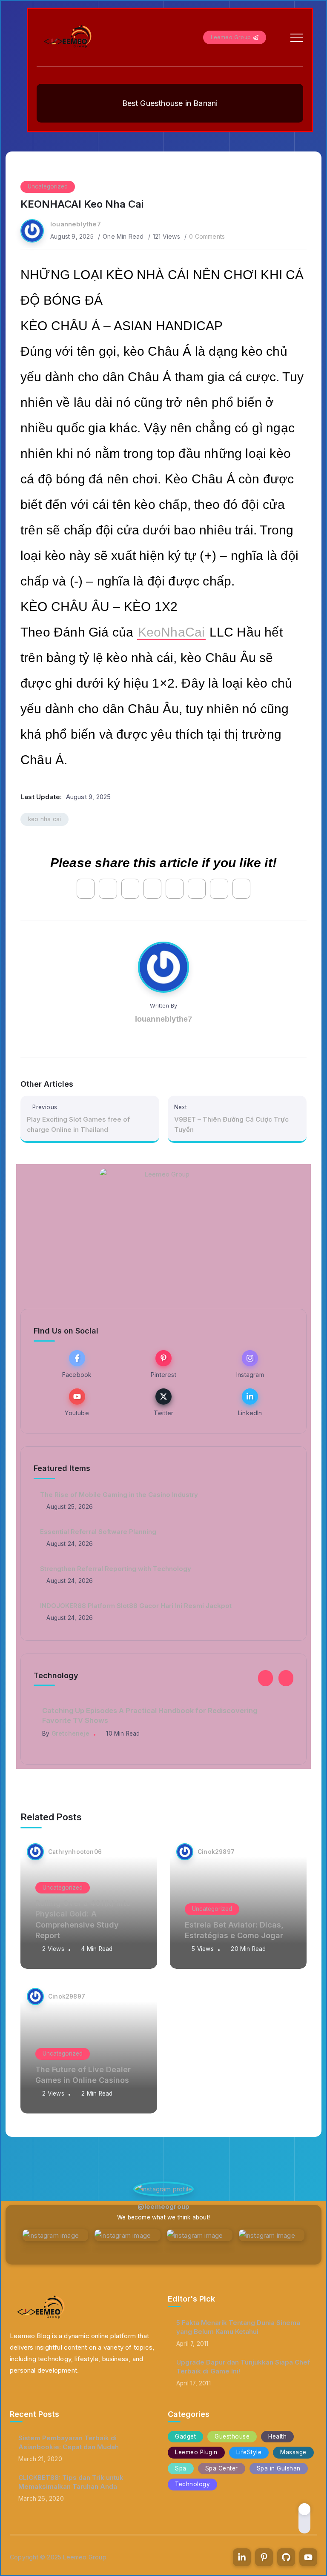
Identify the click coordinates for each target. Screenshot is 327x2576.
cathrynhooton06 (75, 1852)
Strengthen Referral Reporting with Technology (116, 1569)
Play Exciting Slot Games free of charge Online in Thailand (78, 1124)
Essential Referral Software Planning (98, 1532)
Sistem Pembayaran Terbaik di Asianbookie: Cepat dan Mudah (69, 2442)
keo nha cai (44, 819)
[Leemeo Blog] (69, 37)
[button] (265, 1678)
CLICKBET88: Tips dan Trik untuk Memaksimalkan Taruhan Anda (71, 2482)
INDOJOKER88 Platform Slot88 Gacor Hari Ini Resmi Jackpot (136, 1606)
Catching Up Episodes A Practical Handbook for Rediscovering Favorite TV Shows (150, 1715)
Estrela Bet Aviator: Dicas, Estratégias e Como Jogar (234, 1930)
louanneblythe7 (76, 224)
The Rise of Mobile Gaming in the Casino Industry (119, 1495)
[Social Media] (77, 1364)
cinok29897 (216, 1852)
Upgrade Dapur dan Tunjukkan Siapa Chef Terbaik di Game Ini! (243, 2367)
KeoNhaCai (172, 632)
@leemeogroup (163, 2206)
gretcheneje (70, 1734)
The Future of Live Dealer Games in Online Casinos (83, 2075)
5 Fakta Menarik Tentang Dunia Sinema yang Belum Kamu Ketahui (238, 2327)
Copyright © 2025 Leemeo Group (58, 2557)
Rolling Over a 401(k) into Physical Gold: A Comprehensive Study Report (83, 1919)
